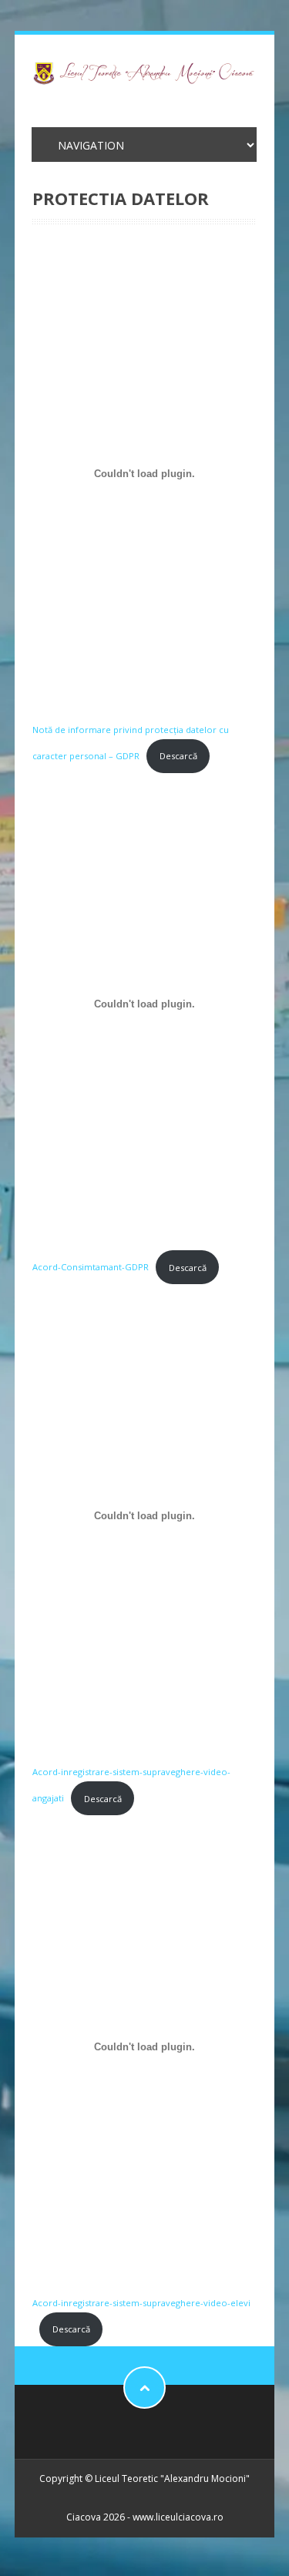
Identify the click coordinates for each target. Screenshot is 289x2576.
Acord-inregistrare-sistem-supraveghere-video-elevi (141, 2303)
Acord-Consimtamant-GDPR (91, 1268)
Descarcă (178, 756)
